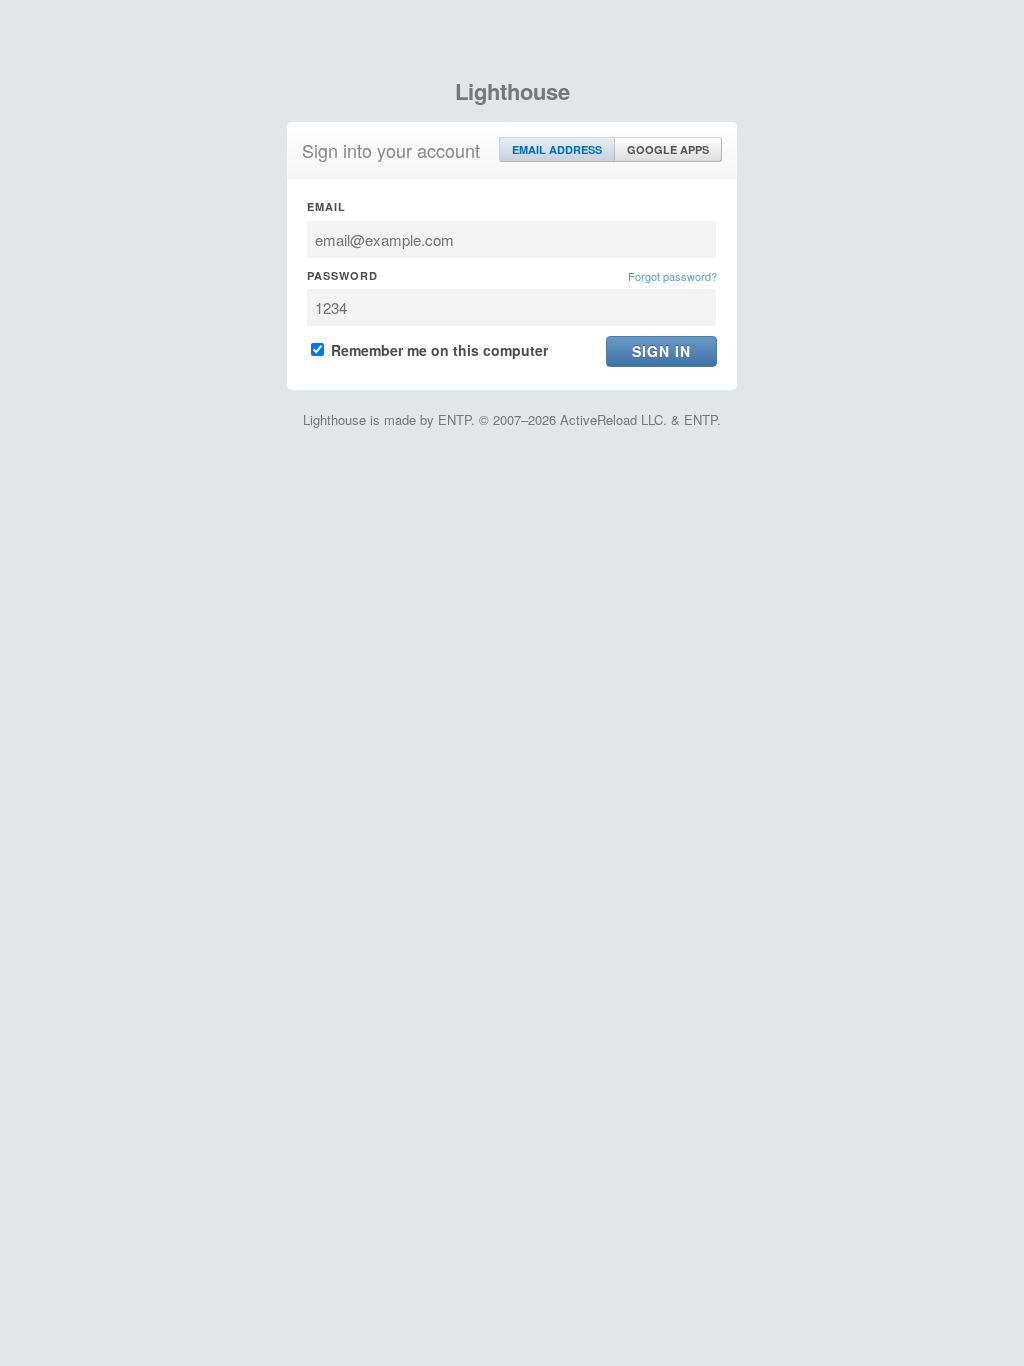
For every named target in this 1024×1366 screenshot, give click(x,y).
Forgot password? (672, 276)
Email (326, 206)
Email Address (557, 149)
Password (342, 275)
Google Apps (668, 149)
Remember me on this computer (437, 350)
